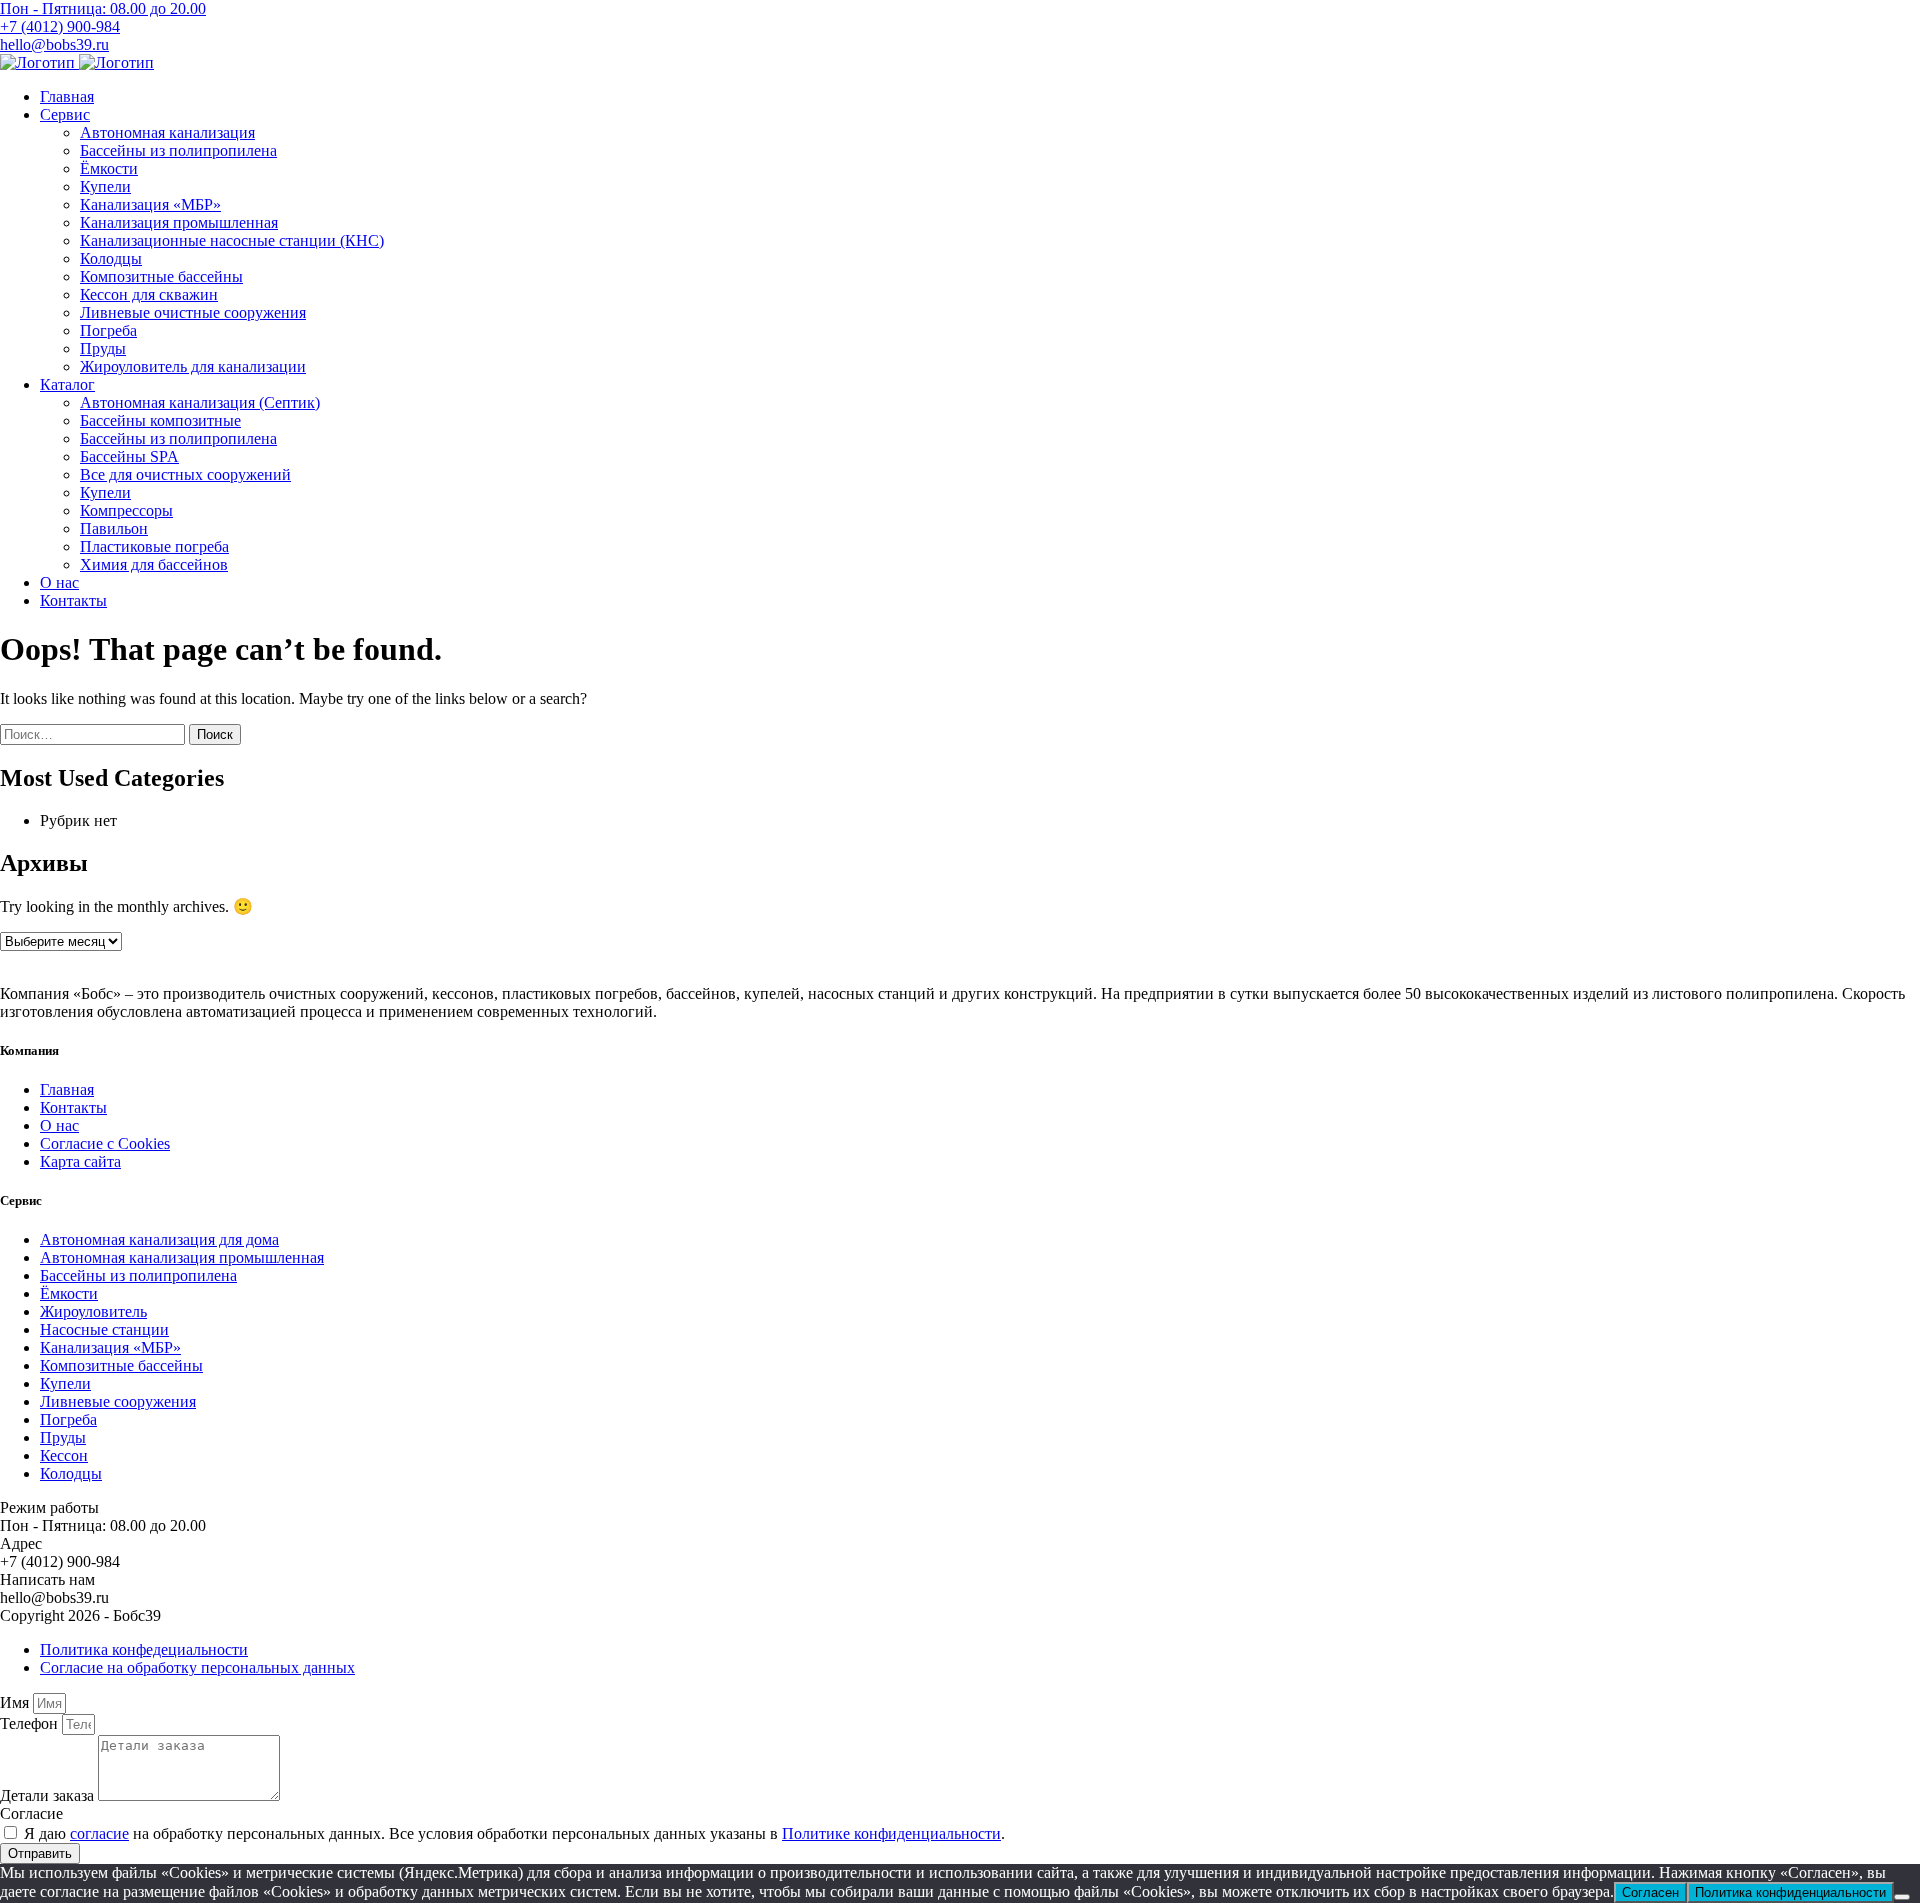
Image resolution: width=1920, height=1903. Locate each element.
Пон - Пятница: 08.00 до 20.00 (103, 8)
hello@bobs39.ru (54, 44)
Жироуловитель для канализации (193, 366)
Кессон (64, 1455)
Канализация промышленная (179, 222)
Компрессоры (126, 510)
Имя (16, 1702)
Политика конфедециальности (144, 1649)
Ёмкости (109, 168)
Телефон (31, 1723)
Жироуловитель (93, 1311)
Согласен (1650, 1892)
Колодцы (111, 258)
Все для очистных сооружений (185, 474)
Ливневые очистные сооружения (193, 312)
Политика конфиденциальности (1790, 1892)
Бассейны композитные (160, 420)
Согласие (31, 1813)
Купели (105, 186)
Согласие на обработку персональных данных (197, 1667)
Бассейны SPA (129, 456)
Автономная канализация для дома (159, 1239)
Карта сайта (80, 1161)
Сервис (65, 114)
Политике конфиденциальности (891, 1833)
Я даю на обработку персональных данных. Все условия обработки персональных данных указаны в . (514, 1833)
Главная (67, 96)
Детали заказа (49, 1795)
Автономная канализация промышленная (182, 1257)
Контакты (73, 600)
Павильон (114, 528)
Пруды (103, 348)
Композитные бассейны (161, 276)
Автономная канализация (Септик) (200, 402)
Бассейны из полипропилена (178, 150)
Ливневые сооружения (118, 1401)
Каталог (67, 384)
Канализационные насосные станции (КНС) (232, 240)
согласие (99, 1833)
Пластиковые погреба (154, 546)
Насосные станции (104, 1329)
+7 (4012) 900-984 (60, 26)
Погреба (108, 330)
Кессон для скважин (149, 294)
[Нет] (1902, 1897)
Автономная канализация (167, 132)
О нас (59, 582)
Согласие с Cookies (105, 1143)
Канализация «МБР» (150, 204)
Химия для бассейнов (154, 564)
